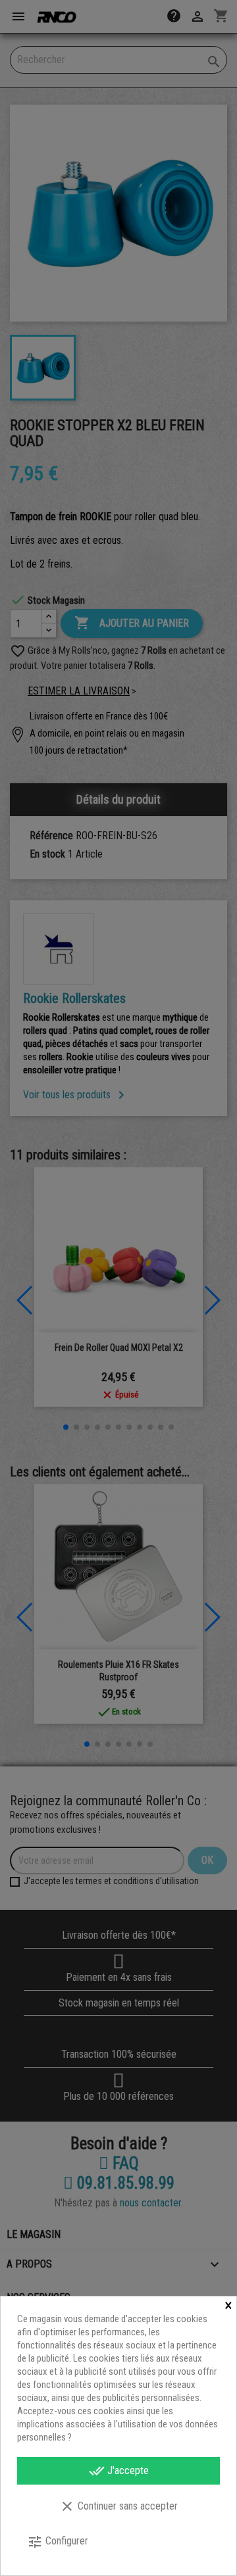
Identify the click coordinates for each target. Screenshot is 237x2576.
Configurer (58, 2542)
